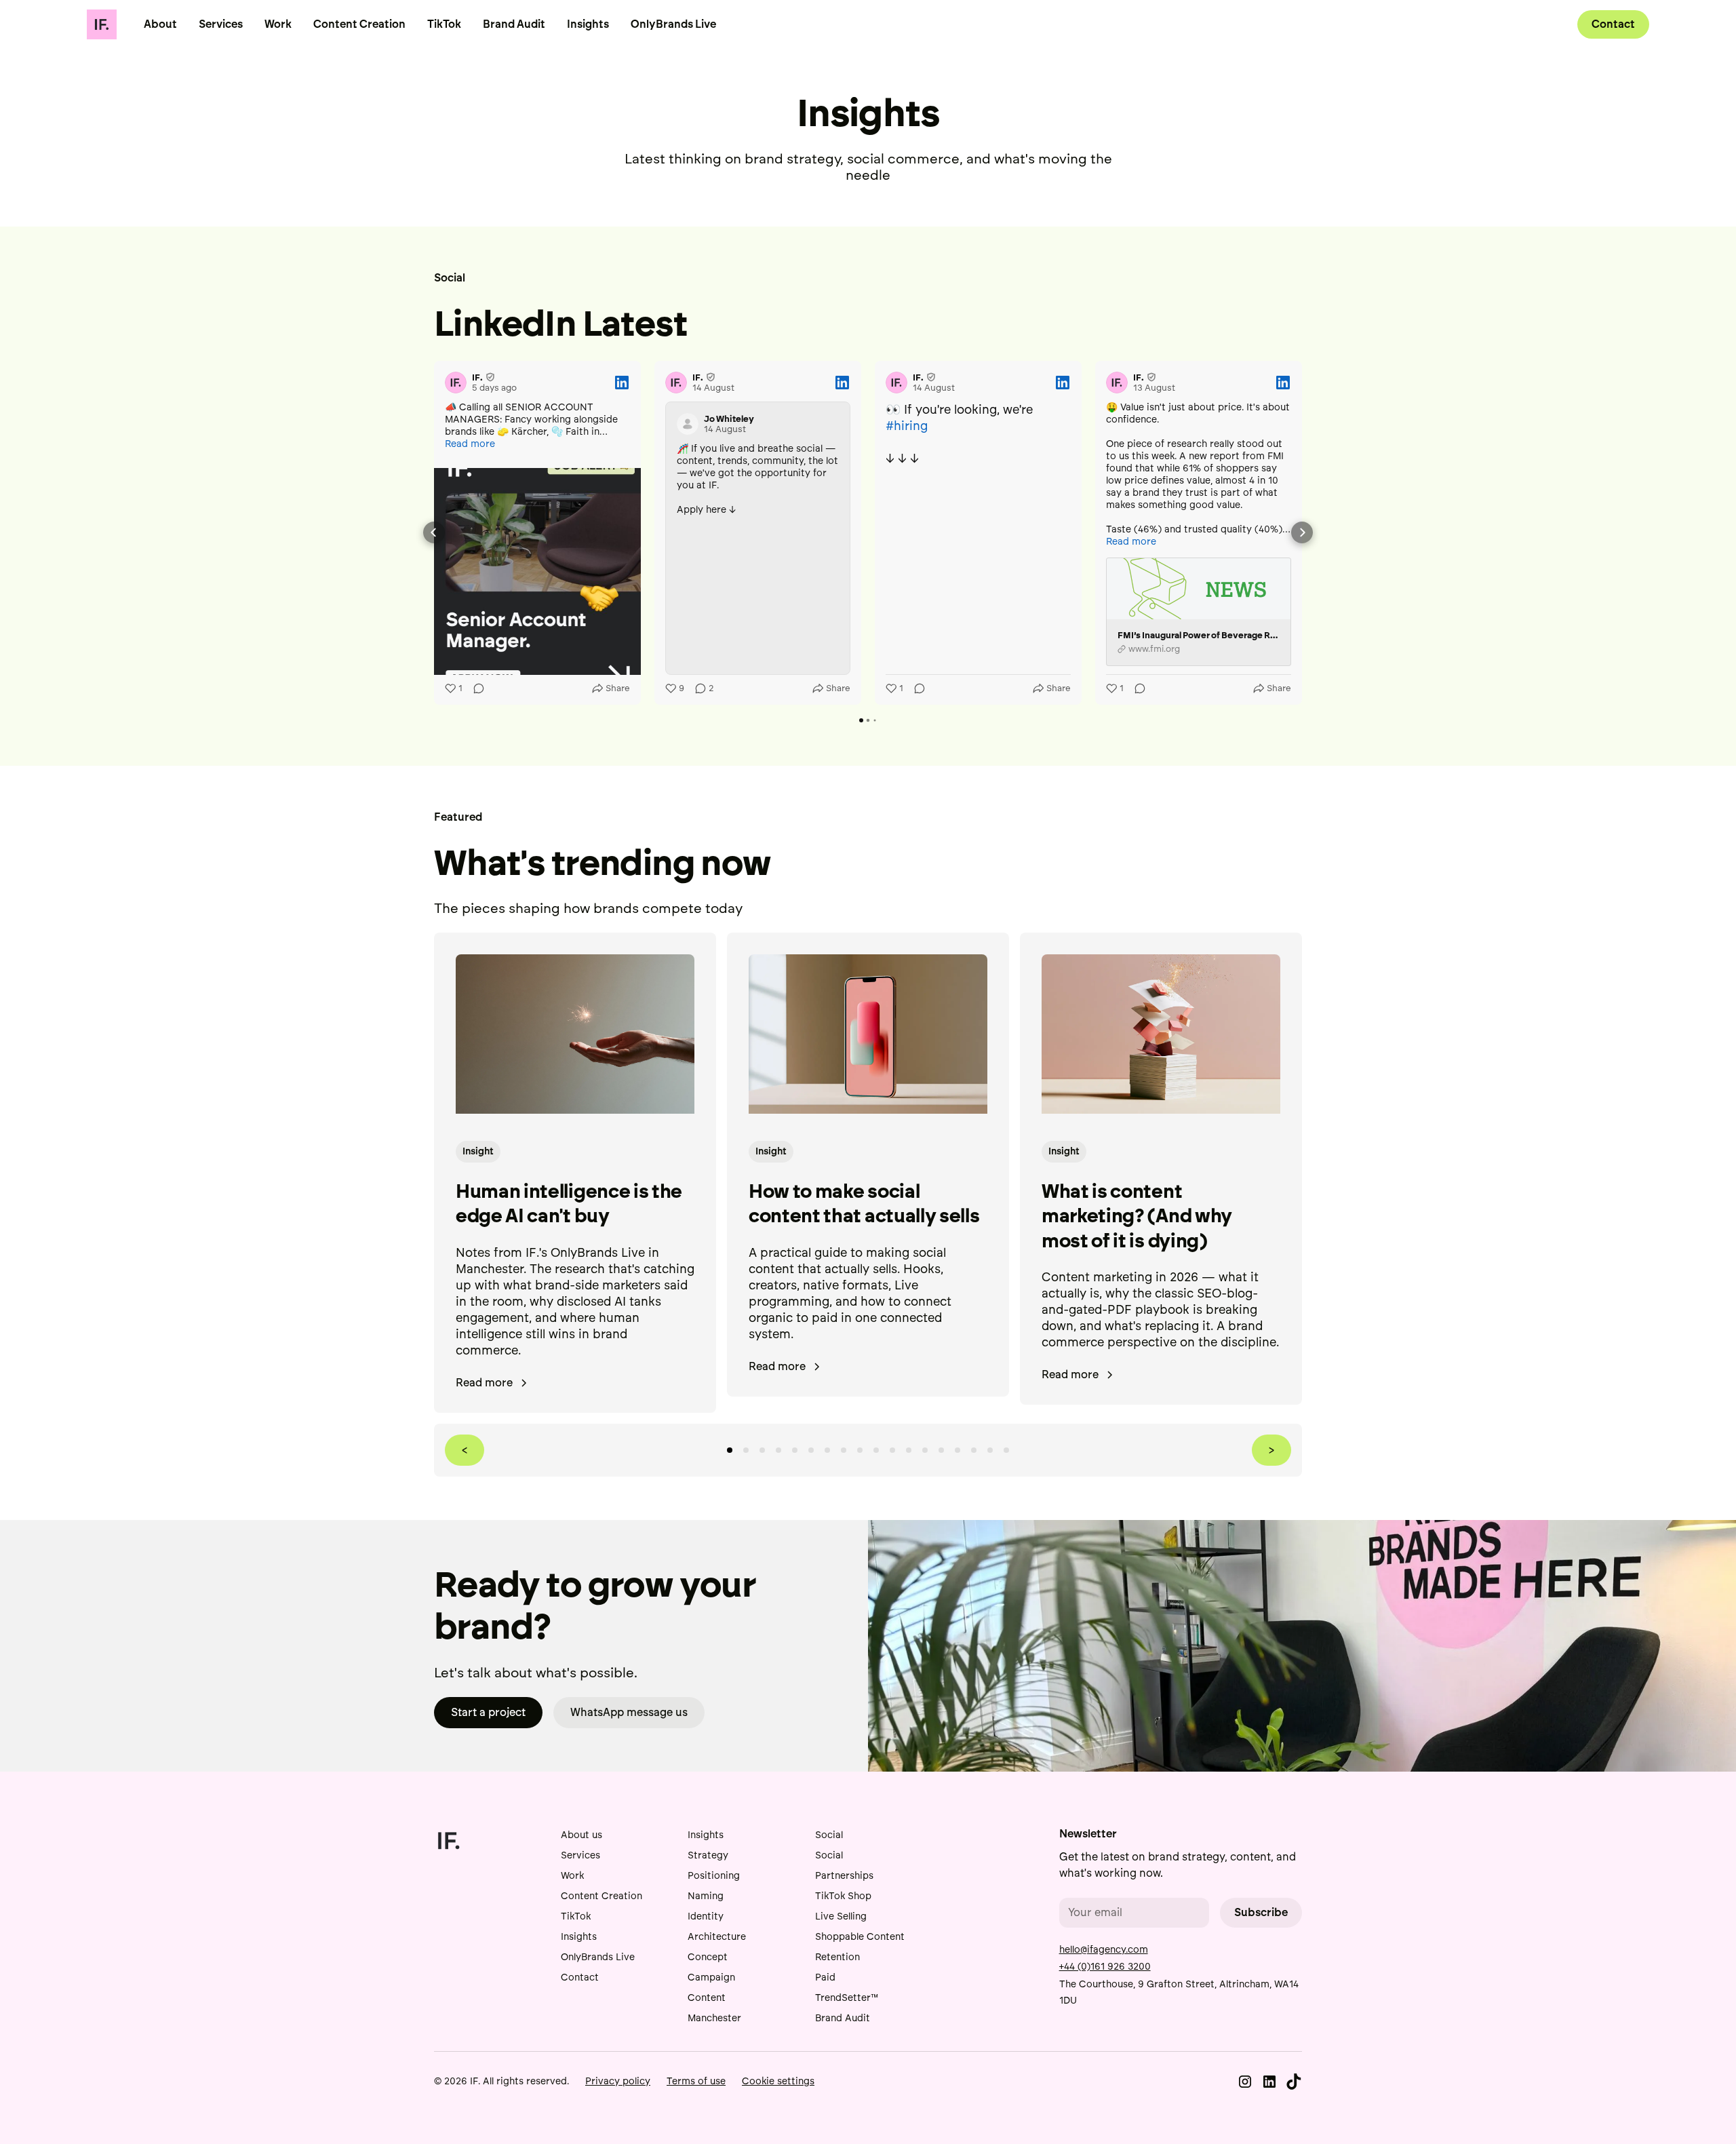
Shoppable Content (860, 1937)
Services (221, 24)
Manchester (714, 2018)
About (160, 24)
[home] (102, 24)
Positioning (714, 1876)
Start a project (488, 1712)
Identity (706, 1916)
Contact (1613, 24)
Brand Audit (514, 24)
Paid (825, 1977)
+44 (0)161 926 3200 (1105, 1967)
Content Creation (359, 24)
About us (581, 1835)
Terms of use (696, 2081)
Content (707, 1998)
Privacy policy (618, 2081)
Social (829, 1835)
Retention (837, 1957)
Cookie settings (778, 2081)
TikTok (444, 24)
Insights (588, 24)
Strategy (708, 1855)
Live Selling (841, 1916)
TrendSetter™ (847, 1998)
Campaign (711, 1977)
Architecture (717, 1937)
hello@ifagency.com (1104, 1950)
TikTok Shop (843, 1896)
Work (278, 24)
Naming (706, 1896)
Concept (708, 1957)
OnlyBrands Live (673, 24)
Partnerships (844, 1876)
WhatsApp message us (629, 1712)
